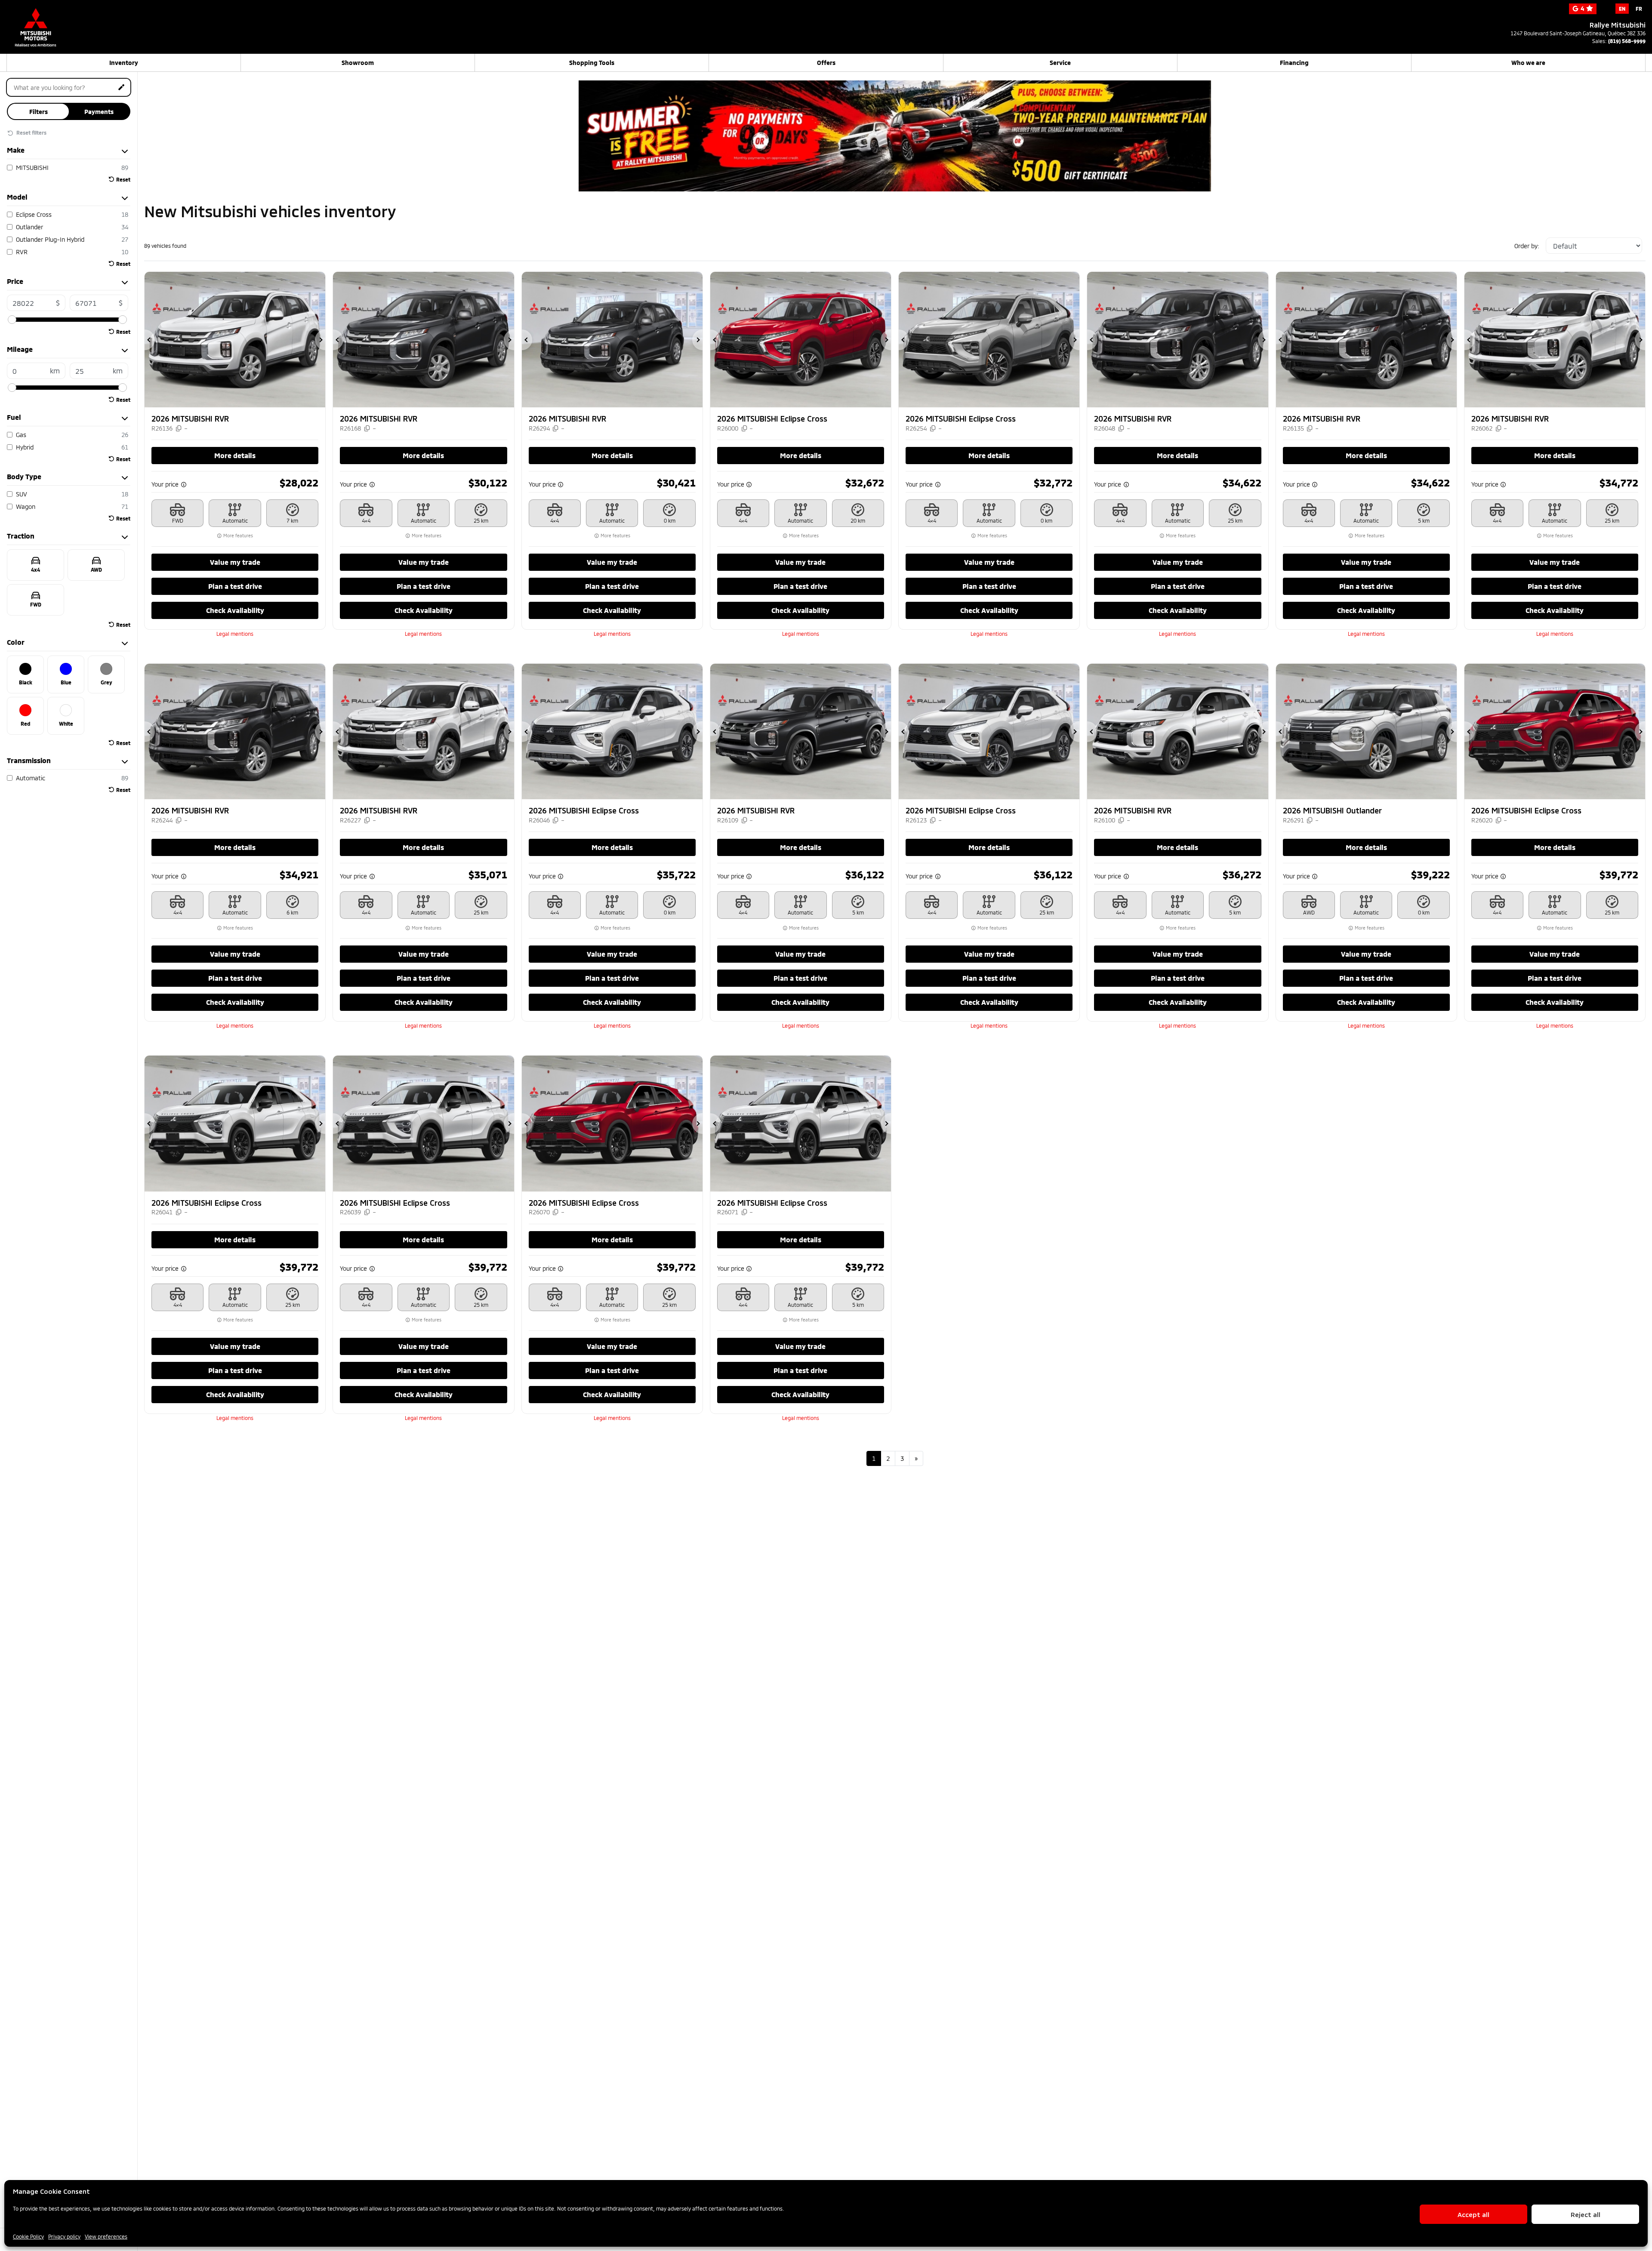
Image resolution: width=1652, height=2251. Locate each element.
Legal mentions (235, 634)
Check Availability (235, 610)
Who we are (1528, 63)
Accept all (1473, 2214)
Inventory (124, 63)
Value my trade (235, 562)
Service (1060, 63)
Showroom (358, 63)
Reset (123, 179)
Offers (826, 63)
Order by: (1527, 246)
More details (235, 455)
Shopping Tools (592, 63)
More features (237, 536)
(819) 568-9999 (1627, 41)
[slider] (12, 320)
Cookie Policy (28, 2236)
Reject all (1586, 2214)
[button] (150, 340)
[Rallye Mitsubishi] (52, 22)
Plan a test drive (235, 586)
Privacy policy (64, 2236)
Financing (1294, 63)
